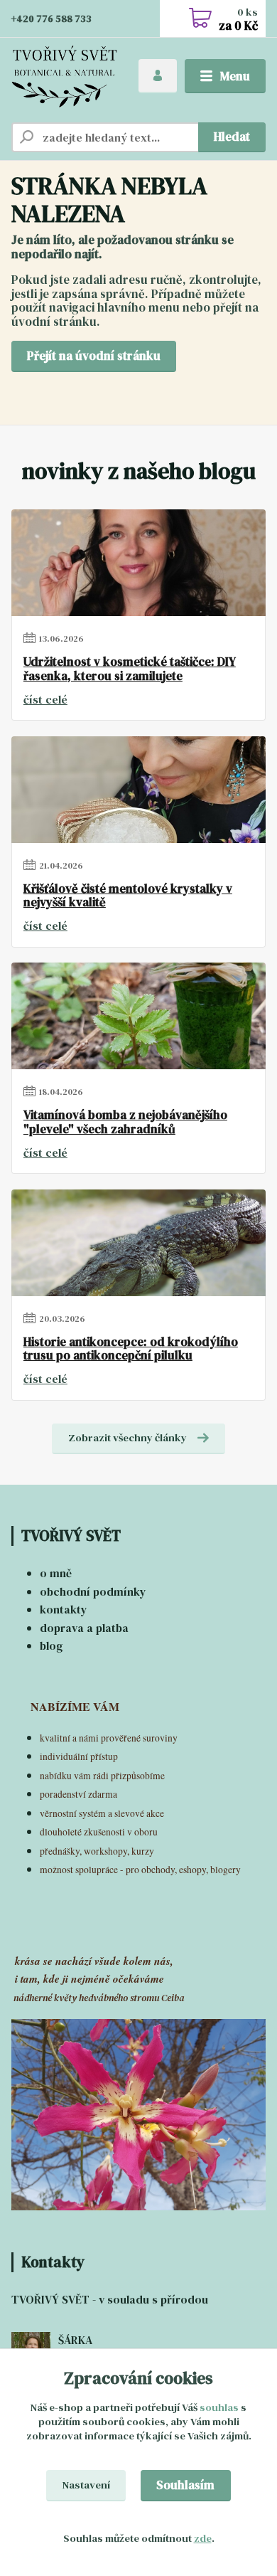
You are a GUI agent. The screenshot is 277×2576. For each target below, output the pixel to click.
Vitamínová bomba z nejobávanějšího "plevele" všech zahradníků (125, 1122)
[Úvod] (64, 76)
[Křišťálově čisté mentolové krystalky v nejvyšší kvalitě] (138, 790)
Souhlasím (185, 2485)
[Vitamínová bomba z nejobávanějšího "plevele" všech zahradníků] (138, 1016)
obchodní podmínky (93, 1591)
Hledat (232, 137)
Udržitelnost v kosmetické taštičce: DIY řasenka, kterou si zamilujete (130, 669)
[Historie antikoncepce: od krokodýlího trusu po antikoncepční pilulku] (138, 1243)
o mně (56, 1573)
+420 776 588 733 (51, 19)
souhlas (219, 2407)
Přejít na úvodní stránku (94, 356)
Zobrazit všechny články (127, 1438)
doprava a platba (84, 1628)
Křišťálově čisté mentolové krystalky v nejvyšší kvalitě (128, 896)
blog (51, 1645)
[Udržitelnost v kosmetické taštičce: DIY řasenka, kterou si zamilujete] (138, 563)
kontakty (64, 1609)
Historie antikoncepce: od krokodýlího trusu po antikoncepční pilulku (131, 1349)
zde (203, 2538)
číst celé (45, 699)
